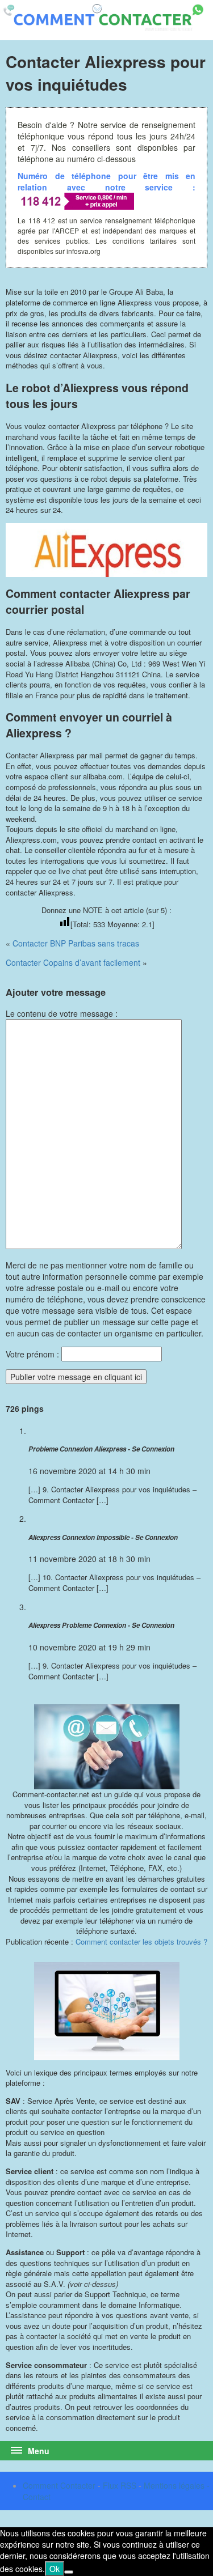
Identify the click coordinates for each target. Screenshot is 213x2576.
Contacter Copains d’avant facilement (73, 962)
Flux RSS (120, 2485)
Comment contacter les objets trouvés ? (141, 1941)
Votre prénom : (32, 1354)
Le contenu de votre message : (62, 1013)
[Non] (69, 2572)
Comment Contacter (59, 2485)
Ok (55, 2569)
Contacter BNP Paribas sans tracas (76, 943)
